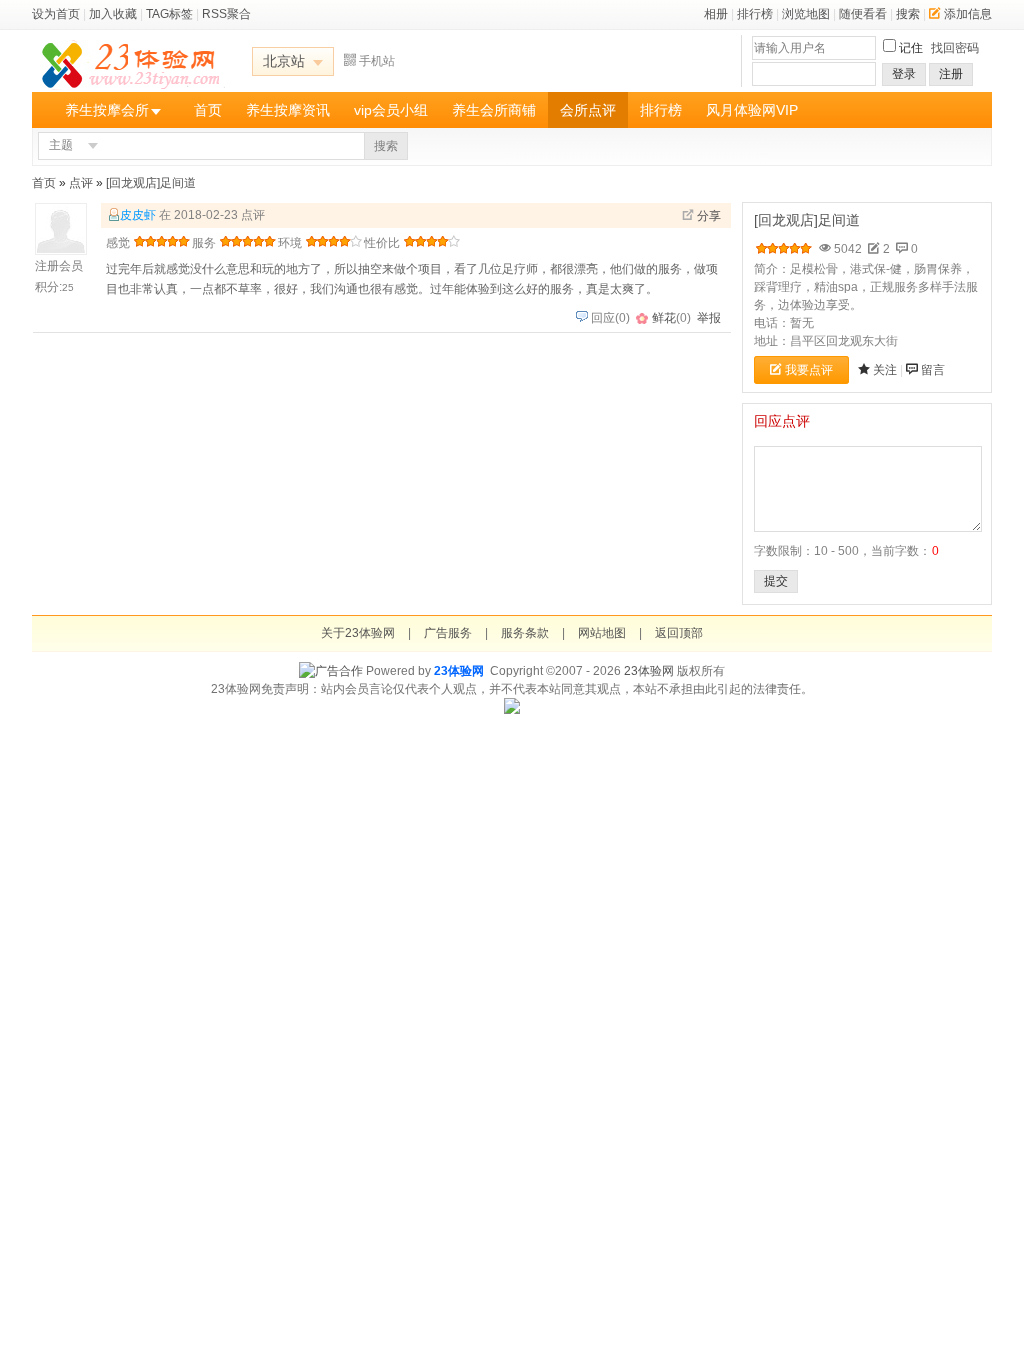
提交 (776, 581)
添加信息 (968, 14)
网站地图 (602, 633)
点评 (81, 183)
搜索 (908, 14)
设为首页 (56, 14)
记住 (911, 48)
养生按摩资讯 (288, 110)
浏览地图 (806, 14)
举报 (709, 318)
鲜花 (664, 318)
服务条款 (525, 633)
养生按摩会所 (107, 110)
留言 (933, 370)
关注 (885, 370)
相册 (716, 14)
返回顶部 (679, 633)
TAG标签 (169, 14)
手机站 (377, 61)
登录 (904, 74)
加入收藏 (113, 14)
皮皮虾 (138, 215)
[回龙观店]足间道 (151, 183)
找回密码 (955, 48)
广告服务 (448, 633)
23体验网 (459, 671)
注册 (951, 74)
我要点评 (809, 370)
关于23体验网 (358, 633)
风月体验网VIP (752, 110)
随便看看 (863, 14)
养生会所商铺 (494, 110)
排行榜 (755, 14)
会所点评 (588, 110)
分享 (709, 216)
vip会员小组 (391, 110)
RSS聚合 (226, 14)
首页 (208, 110)
